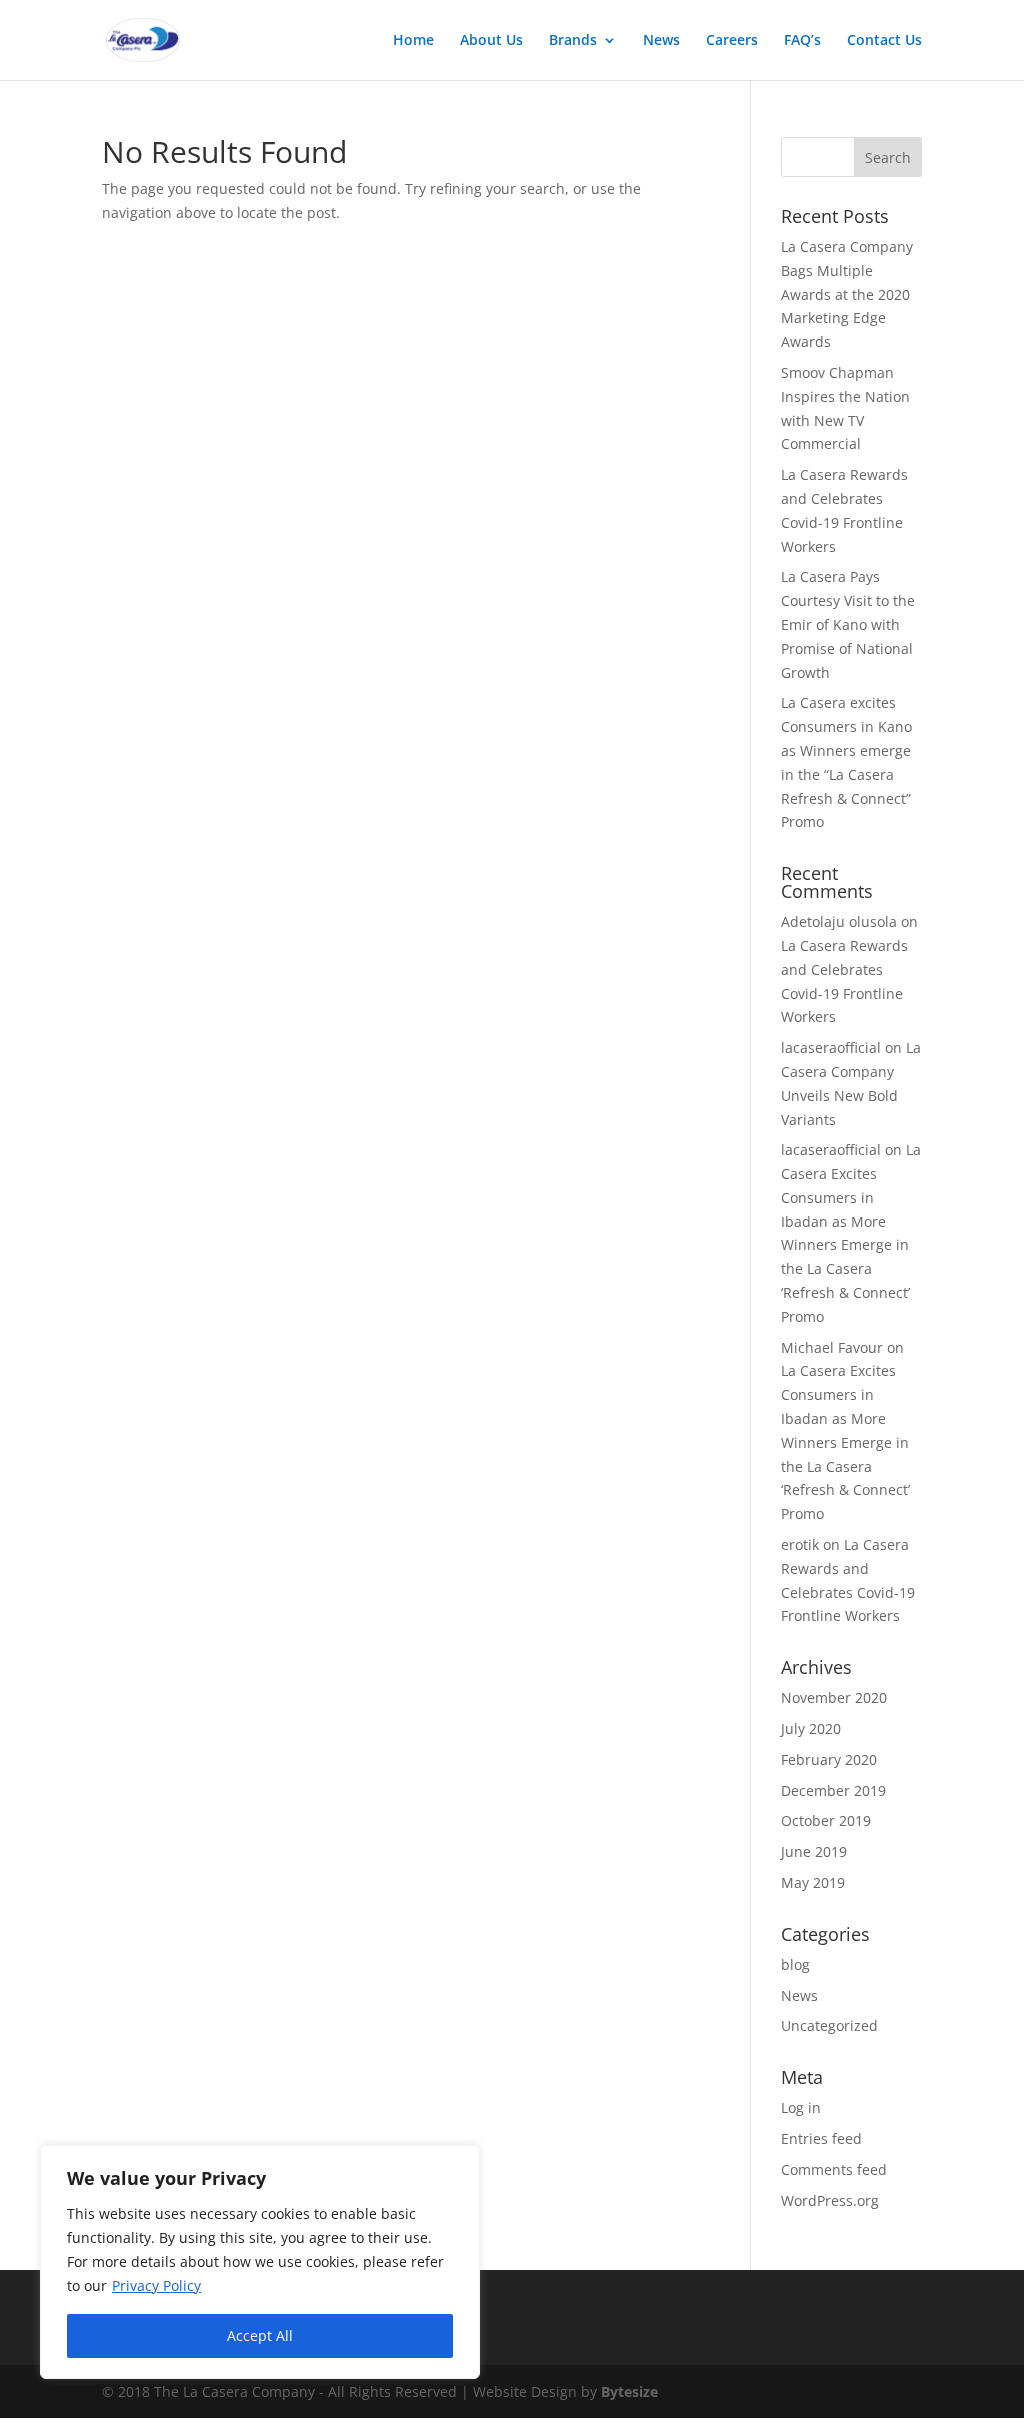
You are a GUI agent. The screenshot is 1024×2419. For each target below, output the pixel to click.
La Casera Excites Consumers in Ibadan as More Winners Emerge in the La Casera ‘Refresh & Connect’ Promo (845, 1442)
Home (413, 41)
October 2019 (826, 1820)
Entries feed (821, 2138)
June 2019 (814, 1851)
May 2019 (813, 1882)
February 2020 (829, 1759)
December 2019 (833, 1790)
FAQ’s (802, 41)
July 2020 (811, 1728)
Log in (801, 2107)
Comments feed (834, 2169)
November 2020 (834, 1697)
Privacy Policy (156, 2285)
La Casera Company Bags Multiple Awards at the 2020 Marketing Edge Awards (847, 294)
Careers (732, 41)
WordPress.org (830, 2200)
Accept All (260, 2335)
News (661, 41)
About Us (491, 41)
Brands (573, 41)
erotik (800, 1544)
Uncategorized (829, 2025)
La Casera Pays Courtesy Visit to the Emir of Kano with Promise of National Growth (848, 624)
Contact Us (884, 41)
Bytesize (629, 2391)
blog (795, 1964)
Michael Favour (832, 1347)
